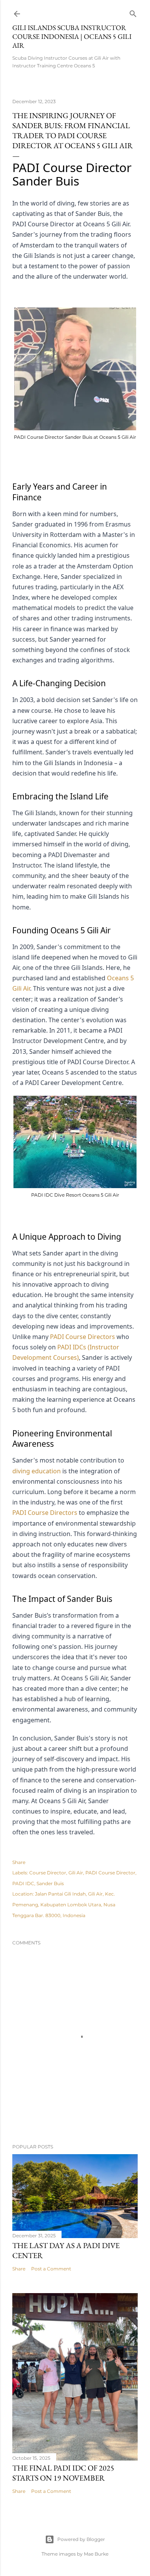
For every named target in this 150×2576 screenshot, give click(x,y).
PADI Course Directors (82, 1337)
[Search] (133, 12)
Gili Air (76, 1873)
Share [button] (19, 1862)
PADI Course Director (110, 1873)
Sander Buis (50, 1883)
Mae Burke (96, 2554)
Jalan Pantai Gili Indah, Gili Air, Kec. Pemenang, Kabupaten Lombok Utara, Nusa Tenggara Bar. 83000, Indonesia (64, 1904)
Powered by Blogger (81, 2539)
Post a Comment (51, 2269)
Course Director (48, 1873)
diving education (37, 1471)
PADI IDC (23, 1883)
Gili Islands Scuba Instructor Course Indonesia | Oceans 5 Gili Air (72, 36)
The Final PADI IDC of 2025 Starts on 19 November (63, 2473)
